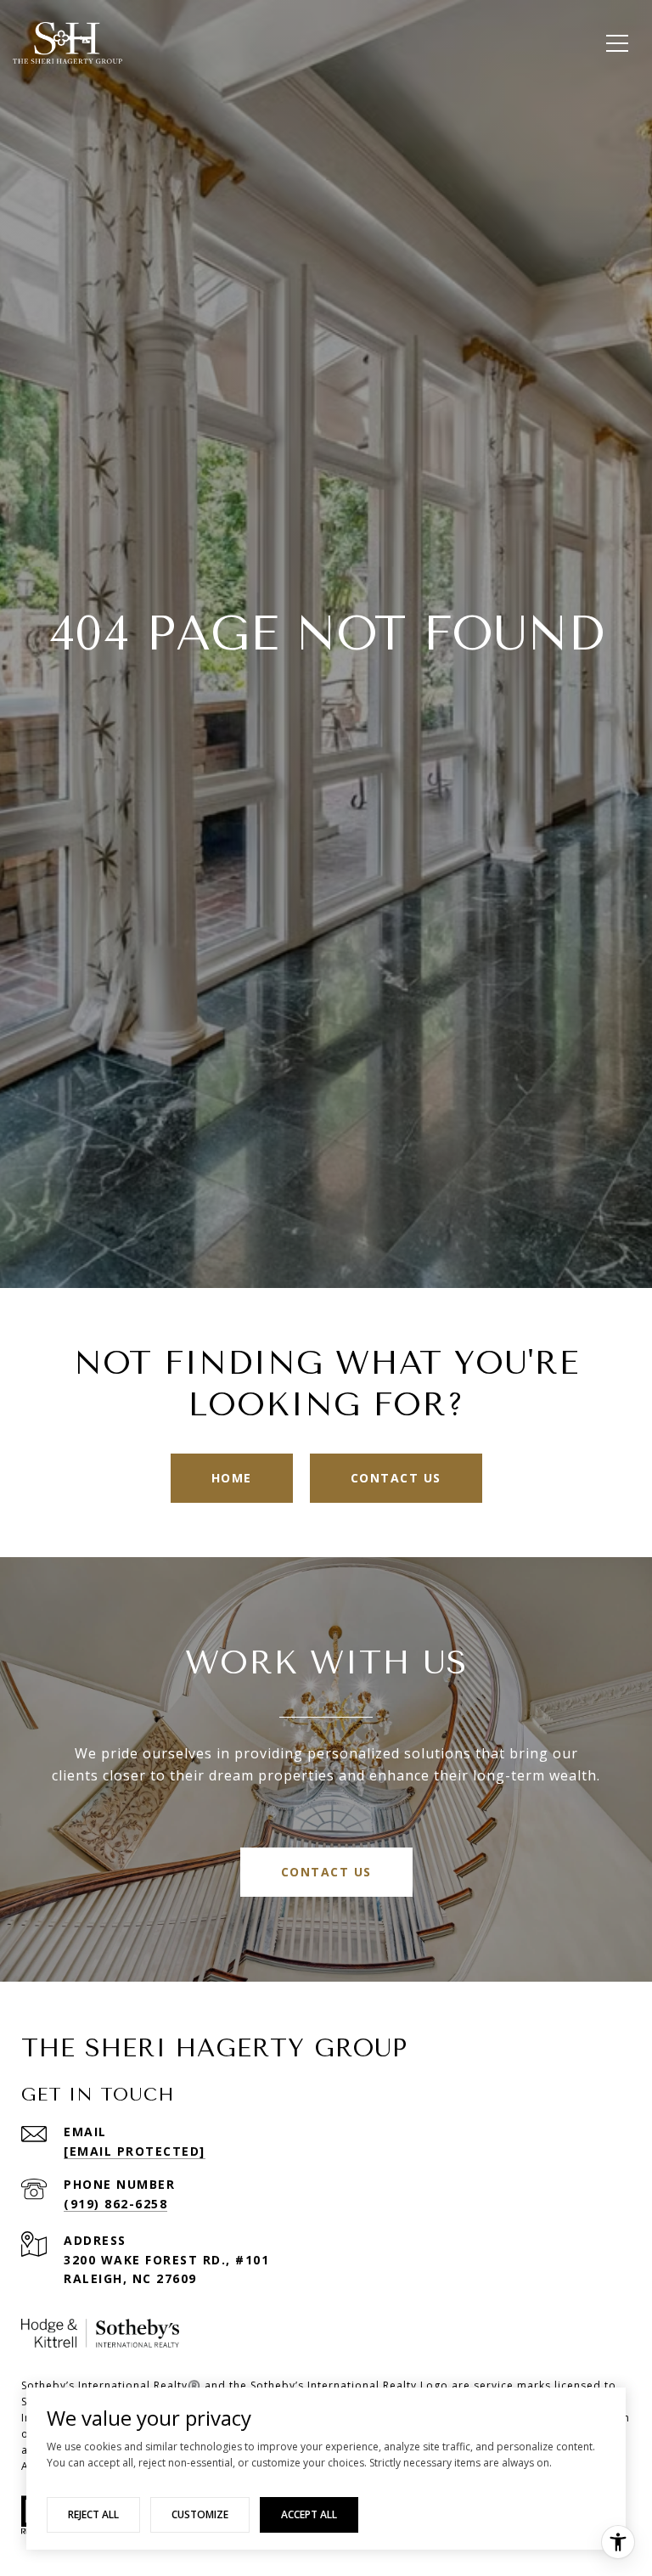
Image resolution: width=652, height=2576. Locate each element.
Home (232, 1478)
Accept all (309, 2514)
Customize (200, 2514)
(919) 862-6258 (115, 2204)
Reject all (93, 2514)
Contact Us (326, 1872)
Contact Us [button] (396, 1478)
